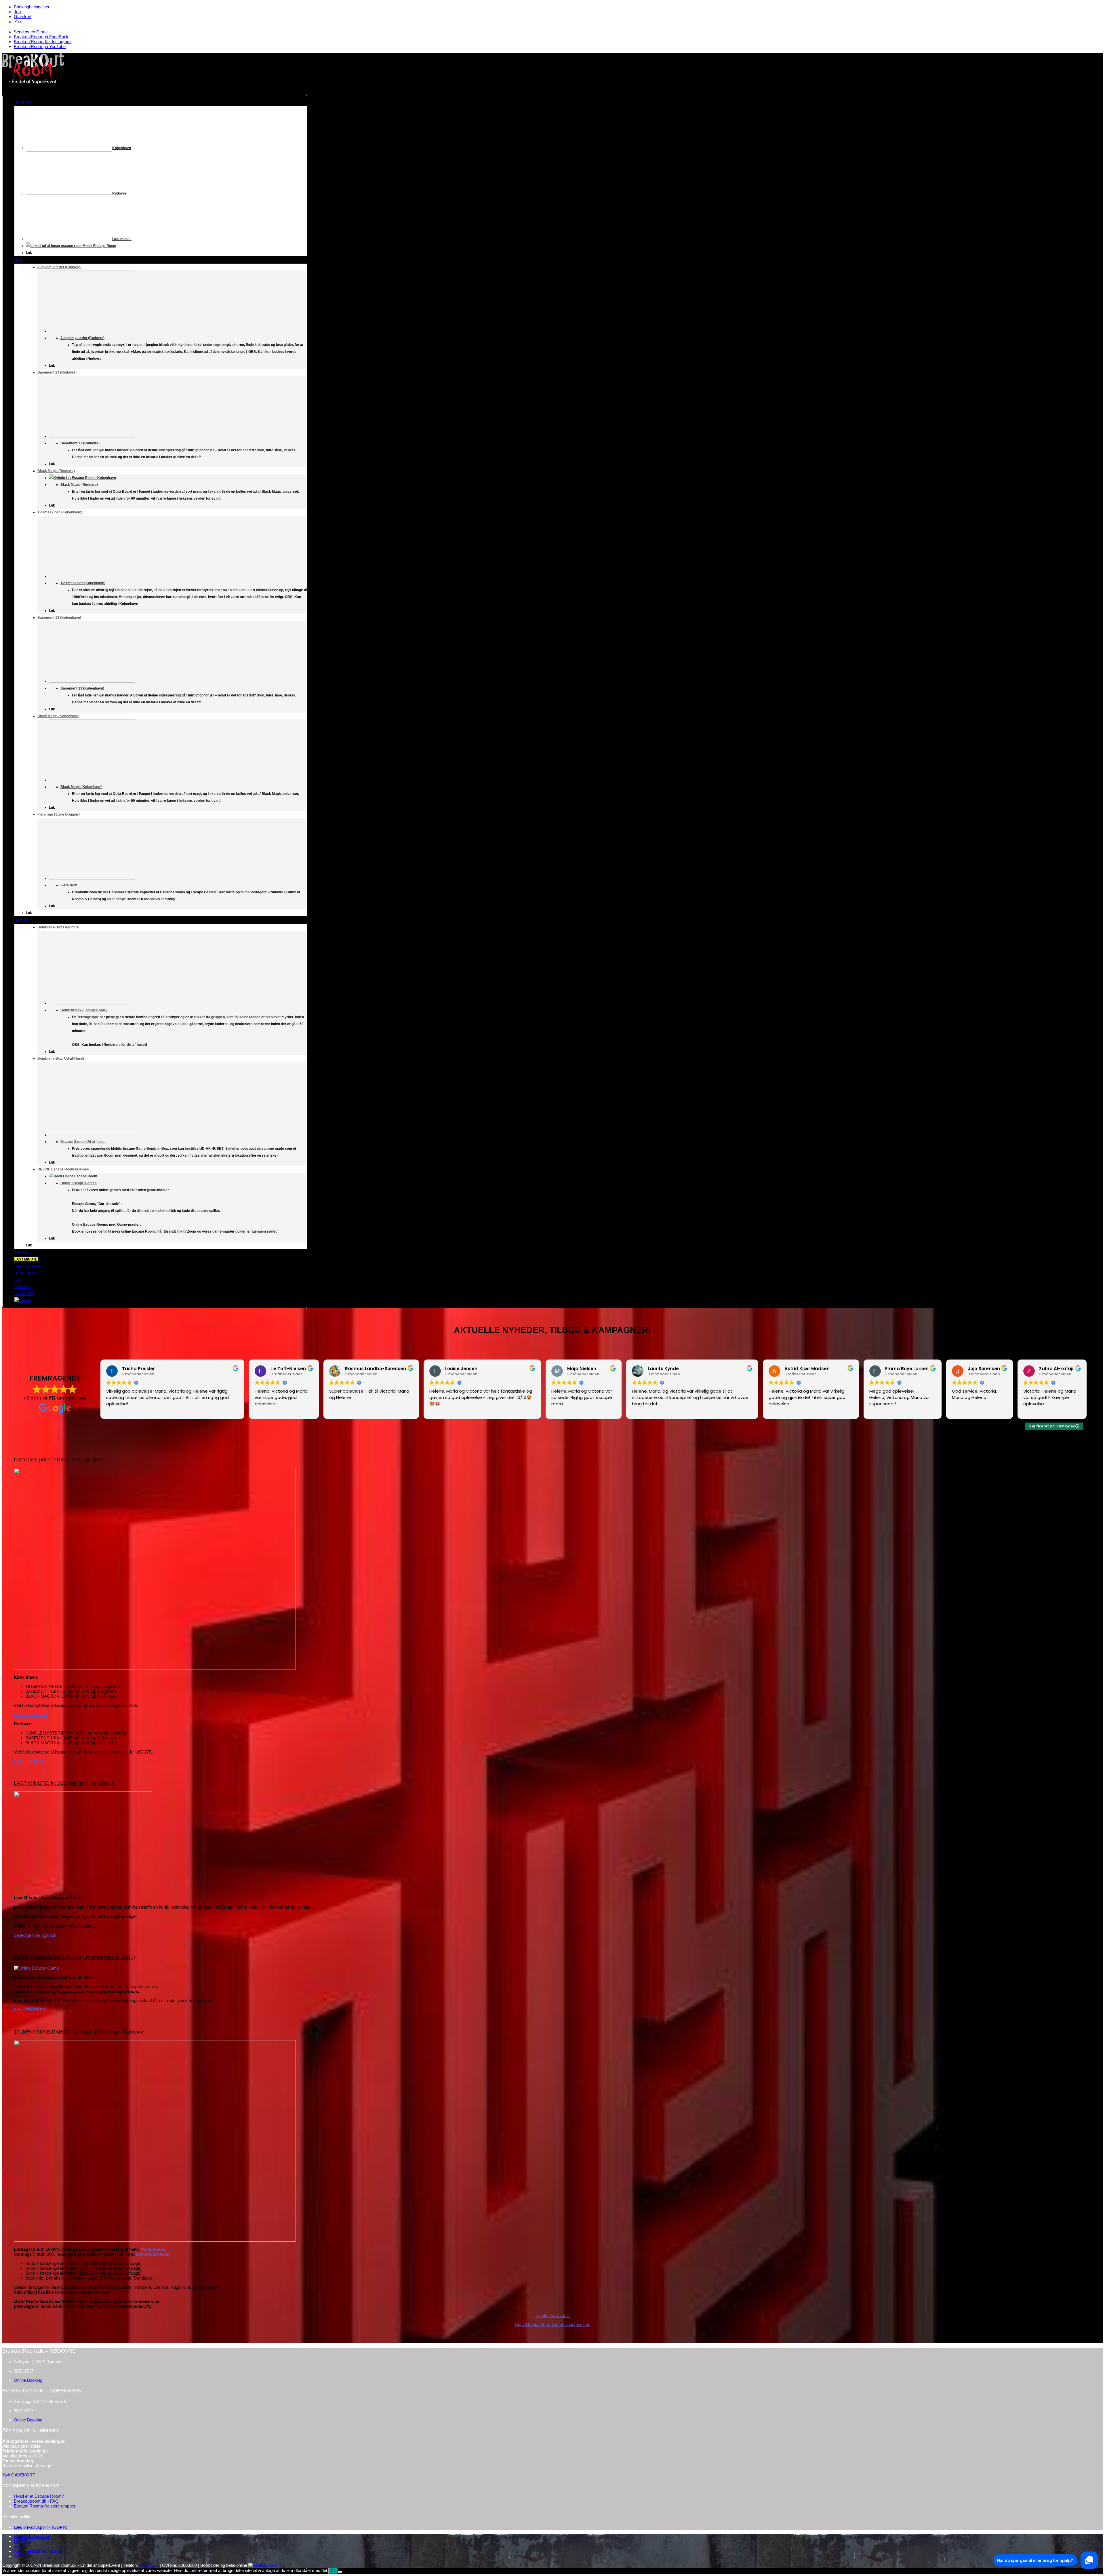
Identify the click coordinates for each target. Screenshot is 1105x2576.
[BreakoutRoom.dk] (33, 83)
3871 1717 (149, 2565)
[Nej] (340, 2572)
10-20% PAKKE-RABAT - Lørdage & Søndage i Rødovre (79, 2032)
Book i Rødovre (28, 1761)
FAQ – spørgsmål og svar (38, 2551)
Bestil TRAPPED (30, 2010)
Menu (8, 93)
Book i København (31, 1715)
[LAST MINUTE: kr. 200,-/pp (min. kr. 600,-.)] (83, 1889)
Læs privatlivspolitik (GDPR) (41, 2527)
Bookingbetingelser (32, 7)
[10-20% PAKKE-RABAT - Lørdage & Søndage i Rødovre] (155, 2240)
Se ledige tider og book (35, 1935)
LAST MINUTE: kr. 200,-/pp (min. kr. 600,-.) (63, 1783)
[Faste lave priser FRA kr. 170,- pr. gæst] (155, 1668)
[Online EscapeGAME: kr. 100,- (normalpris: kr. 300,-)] (36, 1968)
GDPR (20, 2556)
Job (17, 12)
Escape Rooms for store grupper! (45, 2506)
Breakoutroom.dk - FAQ (36, 2501)
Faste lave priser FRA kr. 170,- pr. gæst (59, 1460)
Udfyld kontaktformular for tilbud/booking (552, 2325)
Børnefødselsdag (153, 2254)
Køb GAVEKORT (19, 2475)
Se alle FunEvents (553, 2315)
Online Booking (28, 2380)
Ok (333, 2571)
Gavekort (23, 17)
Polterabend (153, 2249)
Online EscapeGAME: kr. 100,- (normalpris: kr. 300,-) (74, 1957)
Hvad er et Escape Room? (39, 2496)
